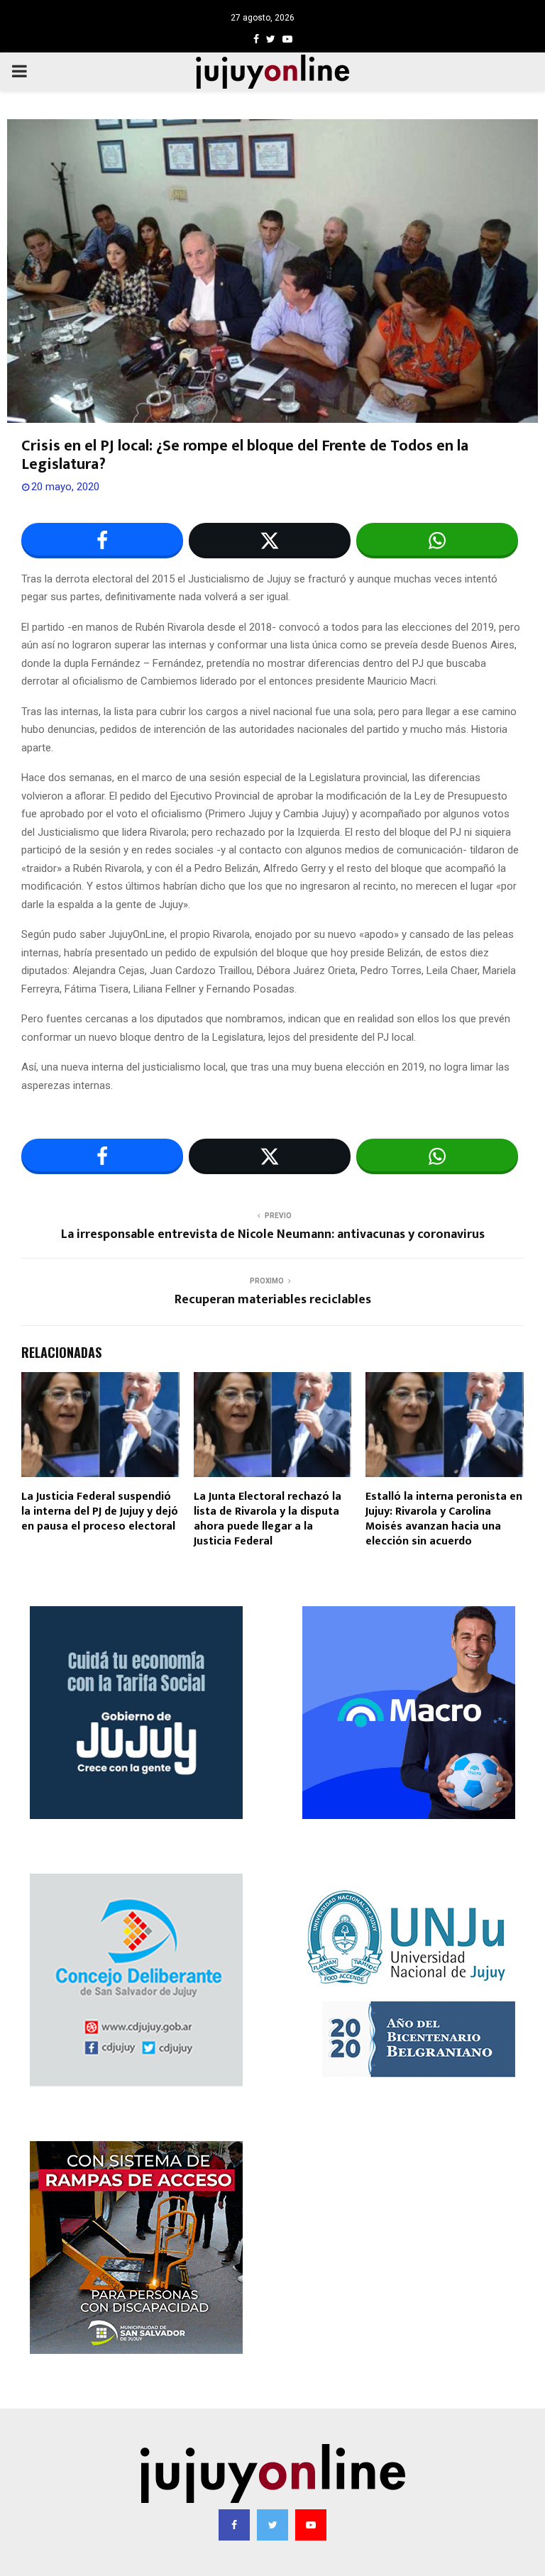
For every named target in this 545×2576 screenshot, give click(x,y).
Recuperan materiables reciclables (273, 1300)
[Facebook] (234, 2525)
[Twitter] (272, 2525)
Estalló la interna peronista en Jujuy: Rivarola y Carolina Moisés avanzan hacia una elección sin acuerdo (444, 1519)
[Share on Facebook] (102, 541)
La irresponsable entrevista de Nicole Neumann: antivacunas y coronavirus (273, 1234)
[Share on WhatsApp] (437, 541)
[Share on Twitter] (270, 541)
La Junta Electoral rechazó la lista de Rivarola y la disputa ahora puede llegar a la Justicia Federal (268, 1519)
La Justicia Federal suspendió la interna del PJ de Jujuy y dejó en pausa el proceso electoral (100, 1511)
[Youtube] (311, 2525)
